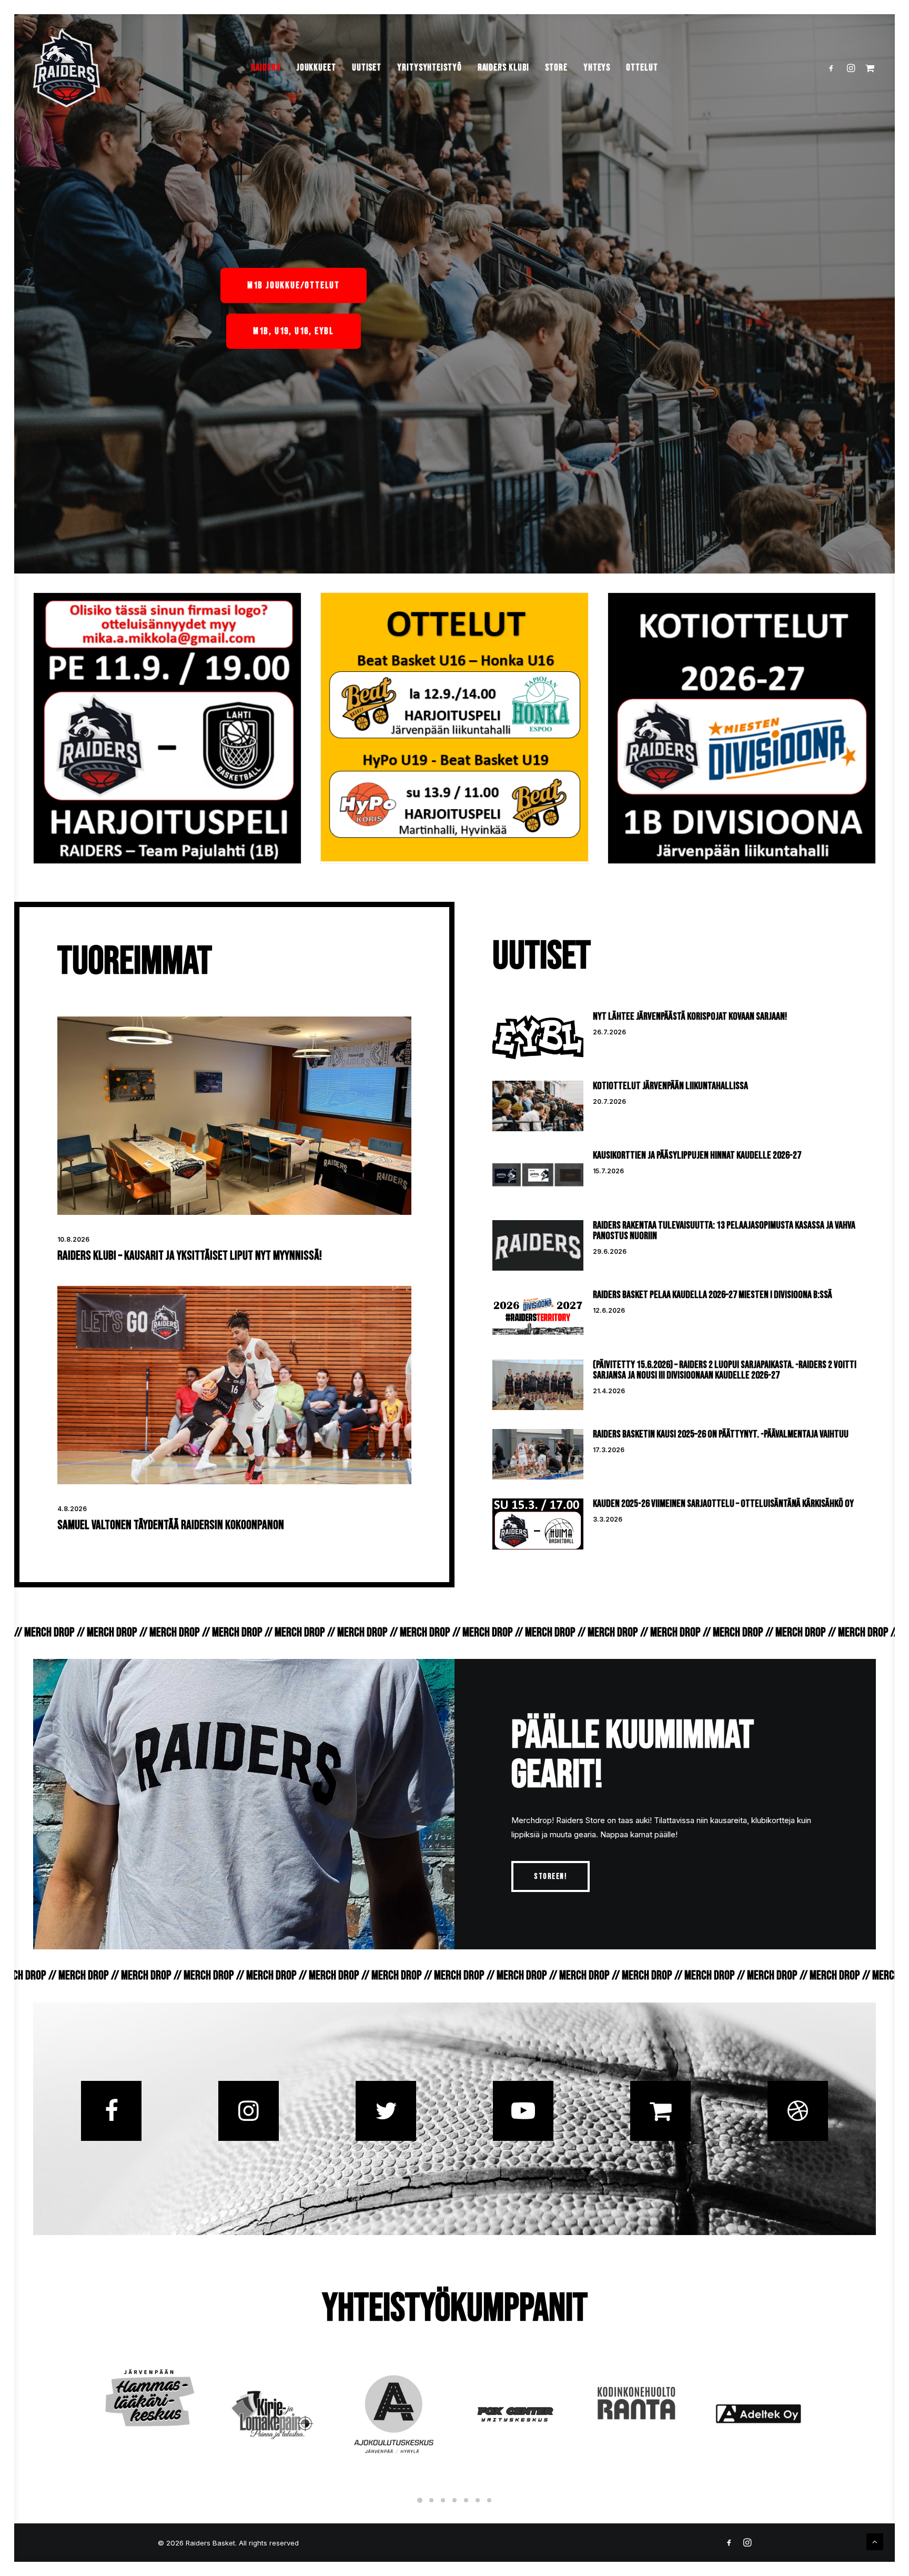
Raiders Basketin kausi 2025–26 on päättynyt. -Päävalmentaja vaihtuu (721, 1434)
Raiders (265, 68)
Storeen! (551, 1876)
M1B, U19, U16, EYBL (294, 331)
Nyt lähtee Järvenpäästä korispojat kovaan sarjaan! (690, 1017)
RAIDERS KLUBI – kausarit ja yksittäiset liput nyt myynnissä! (190, 1256)
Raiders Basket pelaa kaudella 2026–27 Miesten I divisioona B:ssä (713, 1295)
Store (556, 68)
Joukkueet (316, 68)
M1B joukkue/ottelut (294, 285)
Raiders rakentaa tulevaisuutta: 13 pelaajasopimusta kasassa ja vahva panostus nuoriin (724, 1231)
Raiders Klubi (504, 68)
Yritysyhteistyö (430, 68)
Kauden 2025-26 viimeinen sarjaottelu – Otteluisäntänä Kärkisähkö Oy (723, 1504)
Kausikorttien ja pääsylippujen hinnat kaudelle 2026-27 (697, 1155)
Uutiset (367, 68)
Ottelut (642, 68)
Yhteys (597, 68)
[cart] (868, 68)
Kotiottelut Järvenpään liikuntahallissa (670, 1086)
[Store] (660, 2111)
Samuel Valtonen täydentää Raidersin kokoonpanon (171, 1525)
